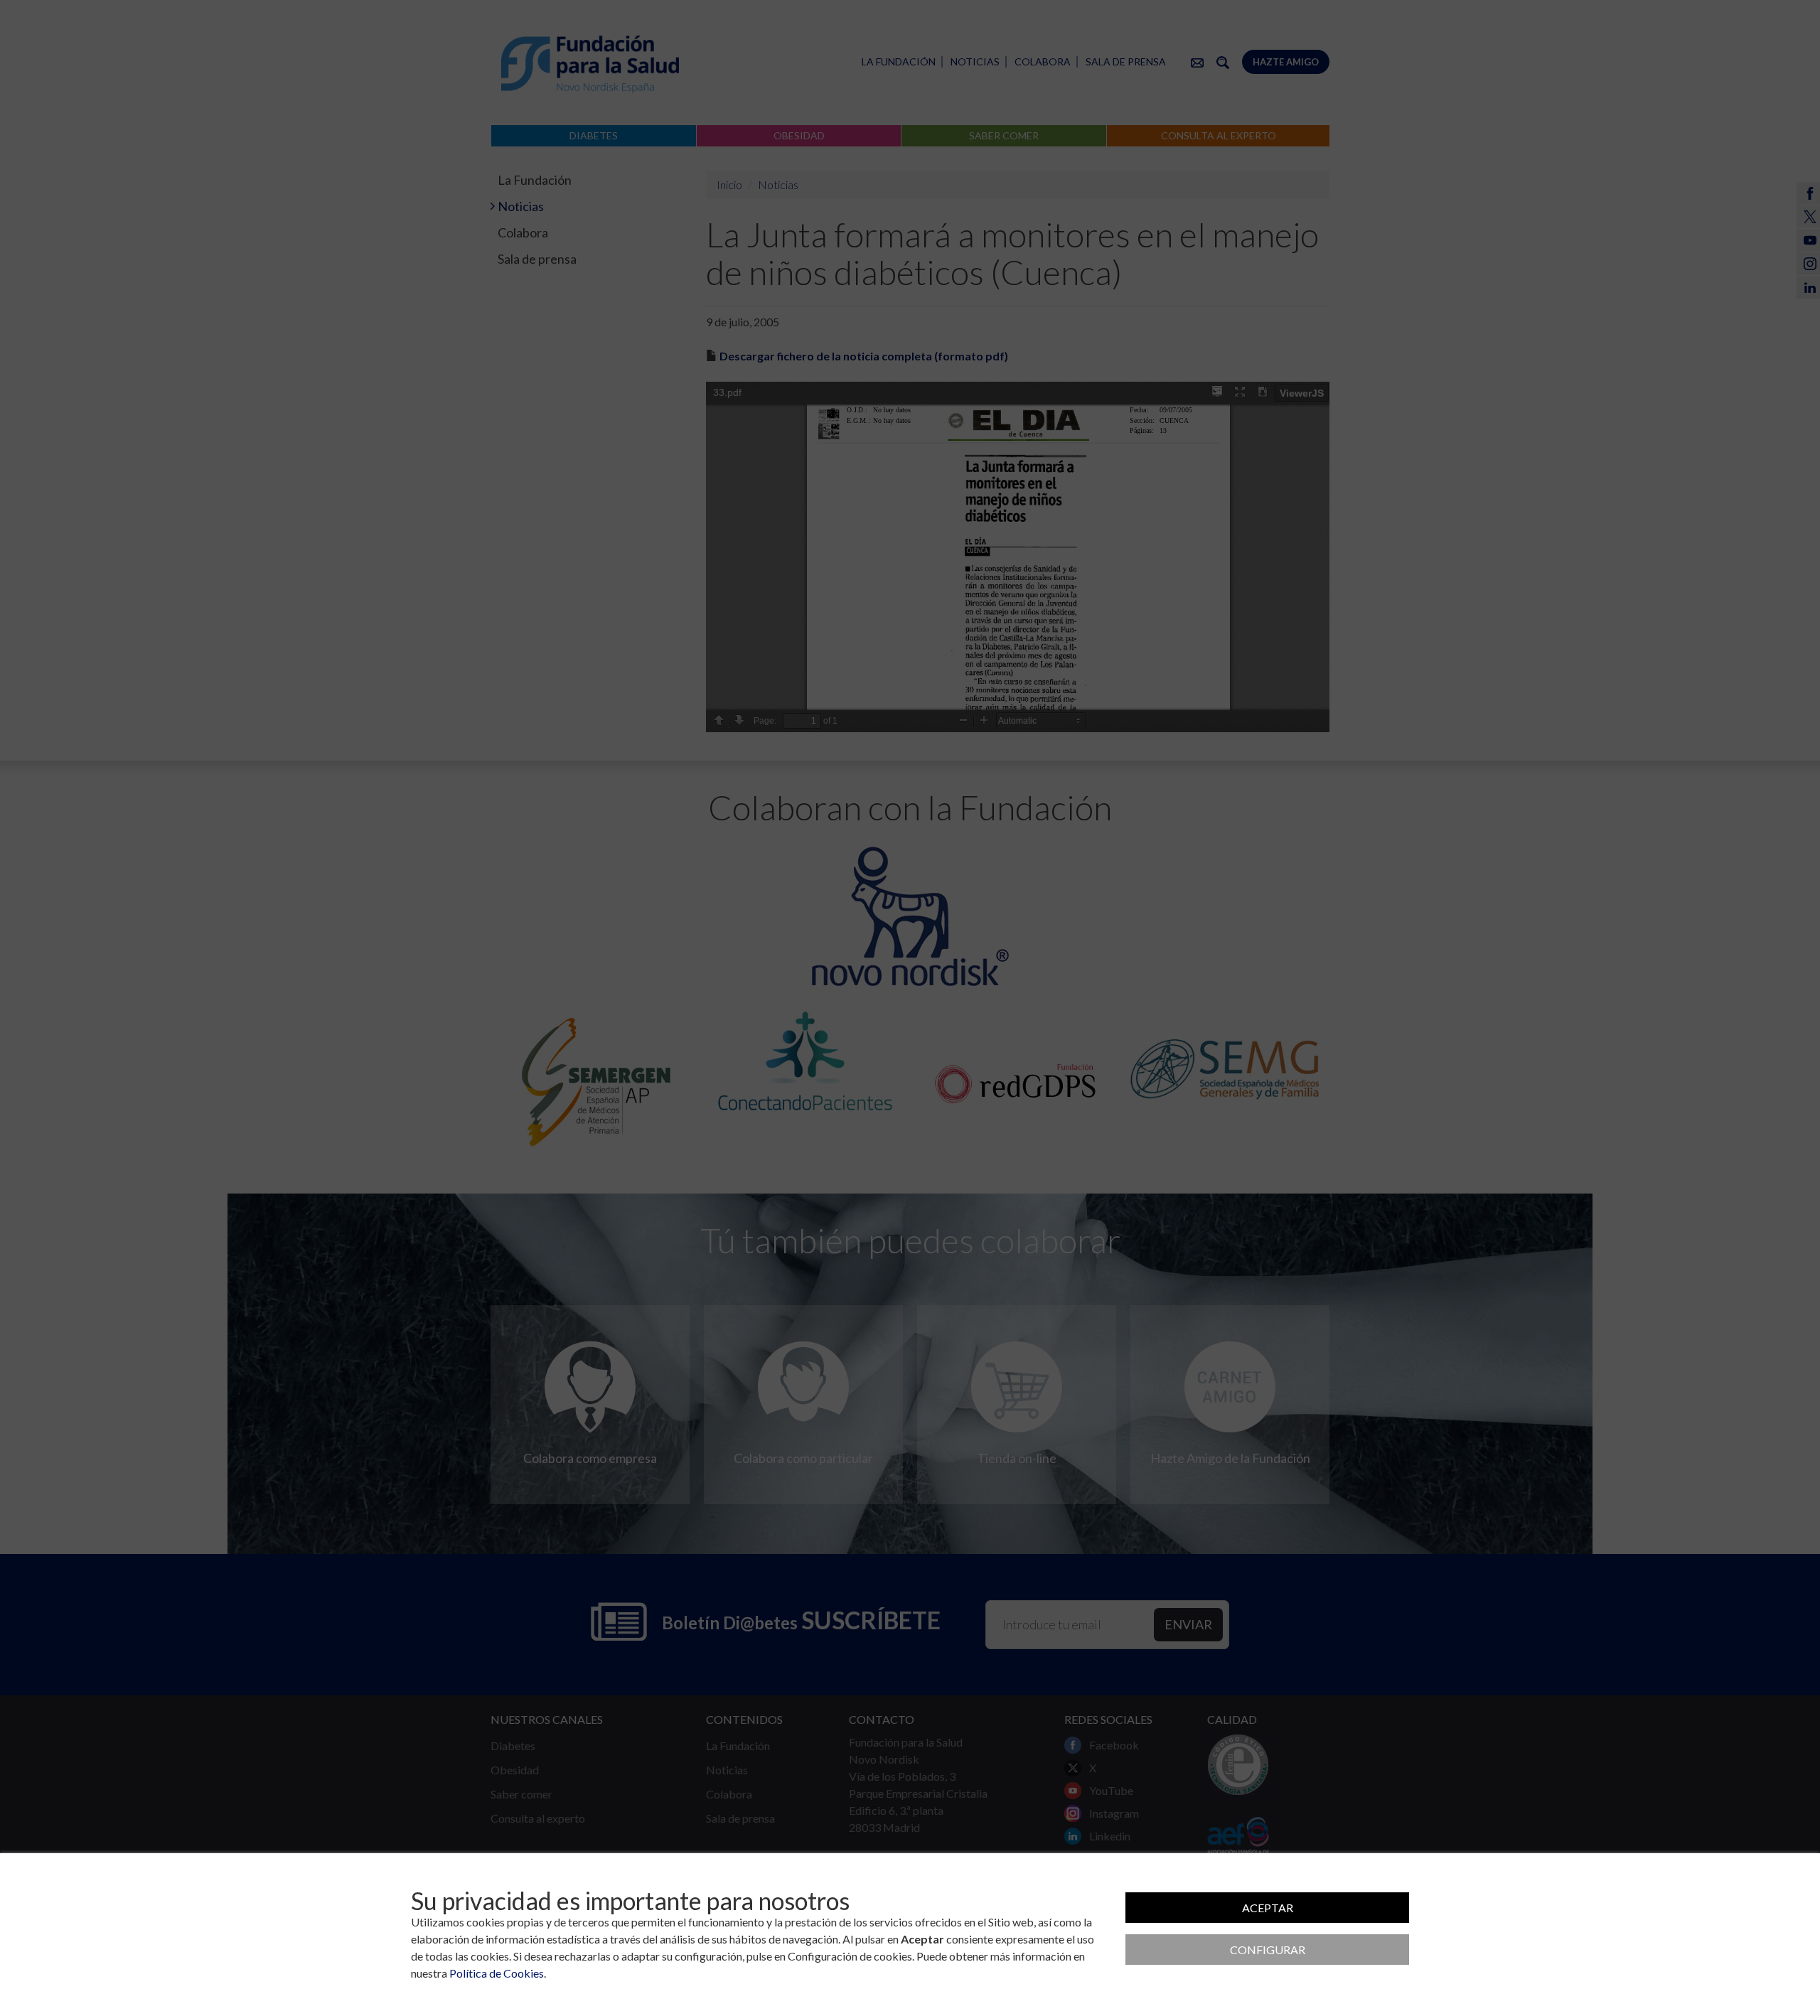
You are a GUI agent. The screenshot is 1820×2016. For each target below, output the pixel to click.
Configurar (1268, 1950)
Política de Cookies (497, 1973)
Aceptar (1268, 1908)
